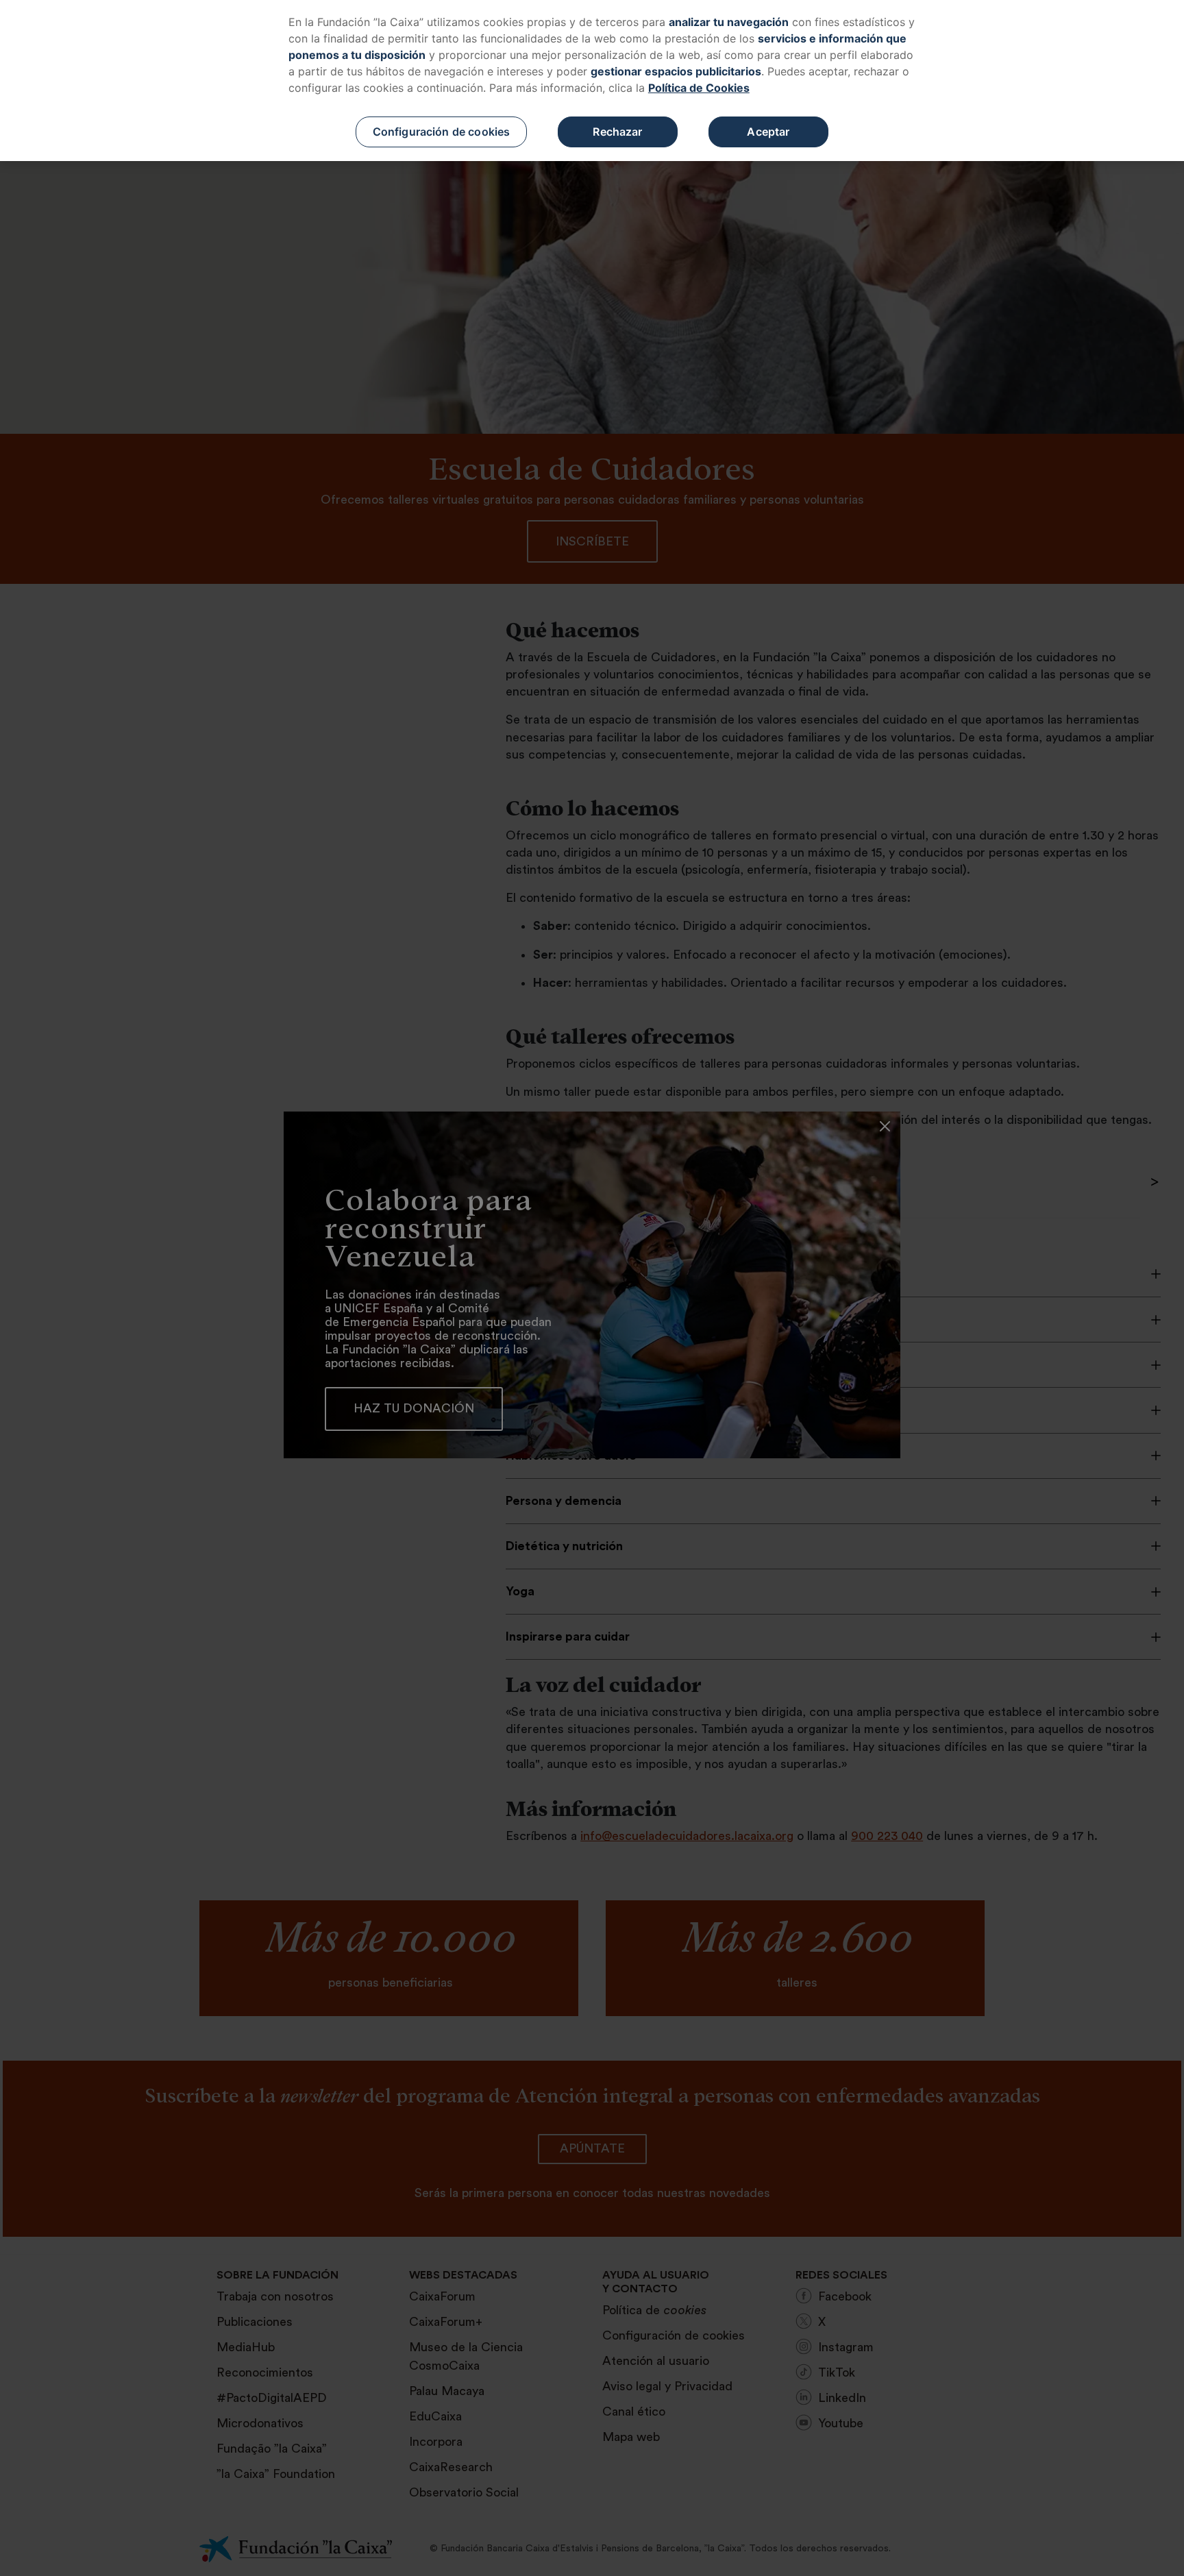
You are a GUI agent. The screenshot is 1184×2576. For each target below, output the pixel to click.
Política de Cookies (699, 88)
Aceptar (768, 132)
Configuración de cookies (442, 132)
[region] (592, 81)
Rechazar (617, 132)
